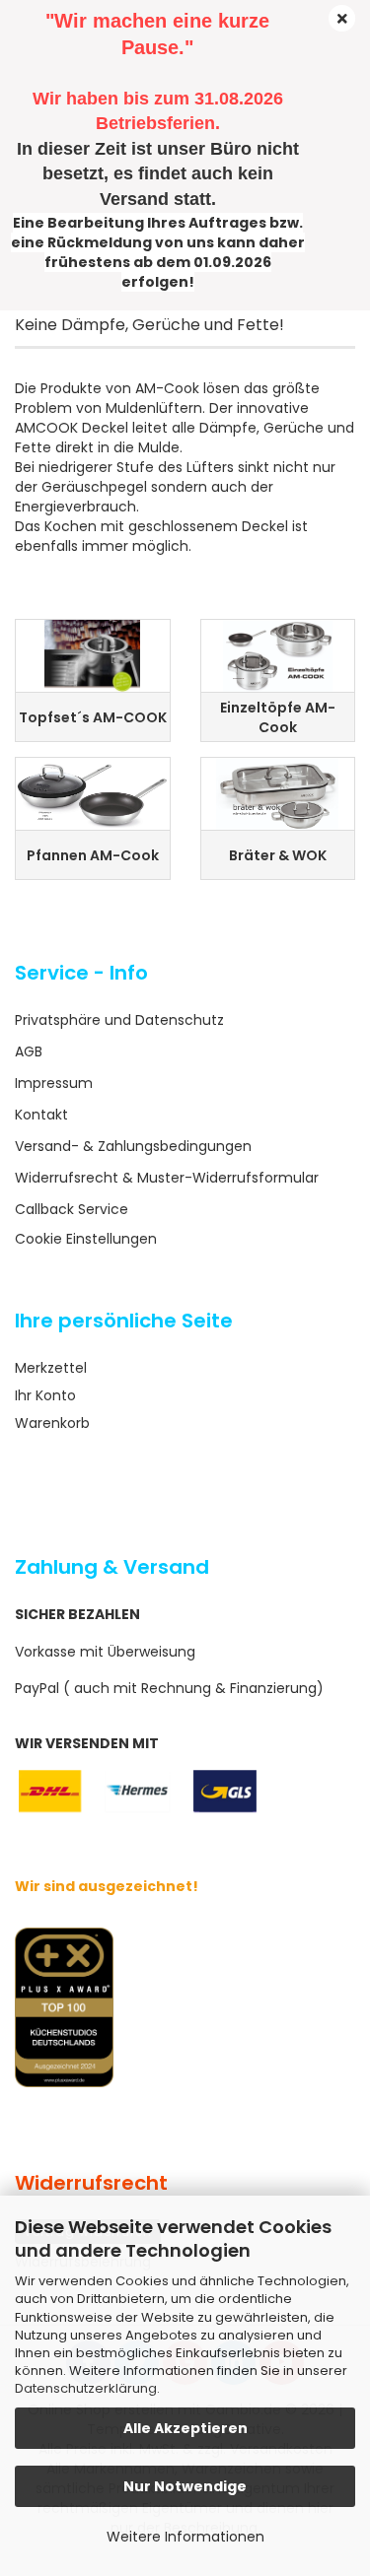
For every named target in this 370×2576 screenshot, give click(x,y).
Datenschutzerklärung (86, 2388)
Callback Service (72, 1209)
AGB (29, 1051)
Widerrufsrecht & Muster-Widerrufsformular (167, 1178)
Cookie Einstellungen (86, 1239)
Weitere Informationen (185, 2537)
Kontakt (41, 1115)
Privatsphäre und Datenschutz (119, 1020)
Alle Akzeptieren (185, 2428)
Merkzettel (51, 1368)
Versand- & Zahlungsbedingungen (133, 1146)
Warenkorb (52, 1423)
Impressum (54, 1083)
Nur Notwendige (185, 2486)
